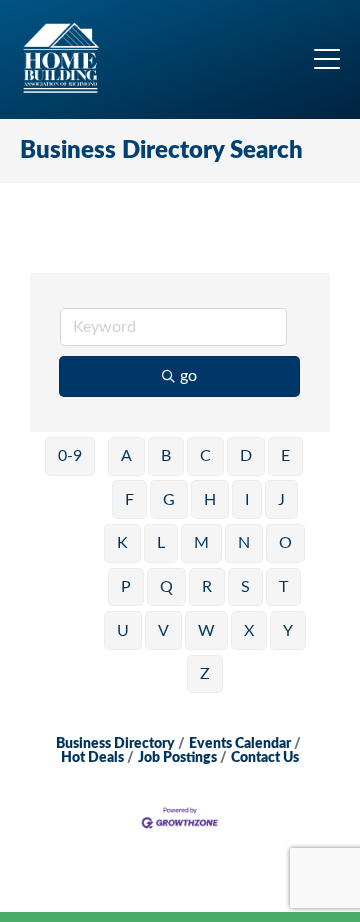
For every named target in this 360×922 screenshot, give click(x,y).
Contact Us (265, 758)
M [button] (201, 543)
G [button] (169, 500)
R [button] (207, 587)
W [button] (206, 631)
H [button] (210, 500)
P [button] (126, 587)
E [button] (285, 456)
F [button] (129, 500)
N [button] (244, 543)
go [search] (188, 376)
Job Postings (177, 758)
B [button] (166, 456)
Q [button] (166, 587)
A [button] (126, 456)
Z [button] (205, 674)
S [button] (245, 587)
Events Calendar (240, 744)
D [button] (246, 456)
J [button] (281, 500)
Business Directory (115, 744)
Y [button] (288, 631)
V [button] (163, 631)
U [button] (123, 631)
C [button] (205, 456)
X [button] (249, 631)
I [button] (247, 500)
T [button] (283, 587)
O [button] (285, 543)
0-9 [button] (70, 456)
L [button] (161, 543)
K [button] (122, 543)
